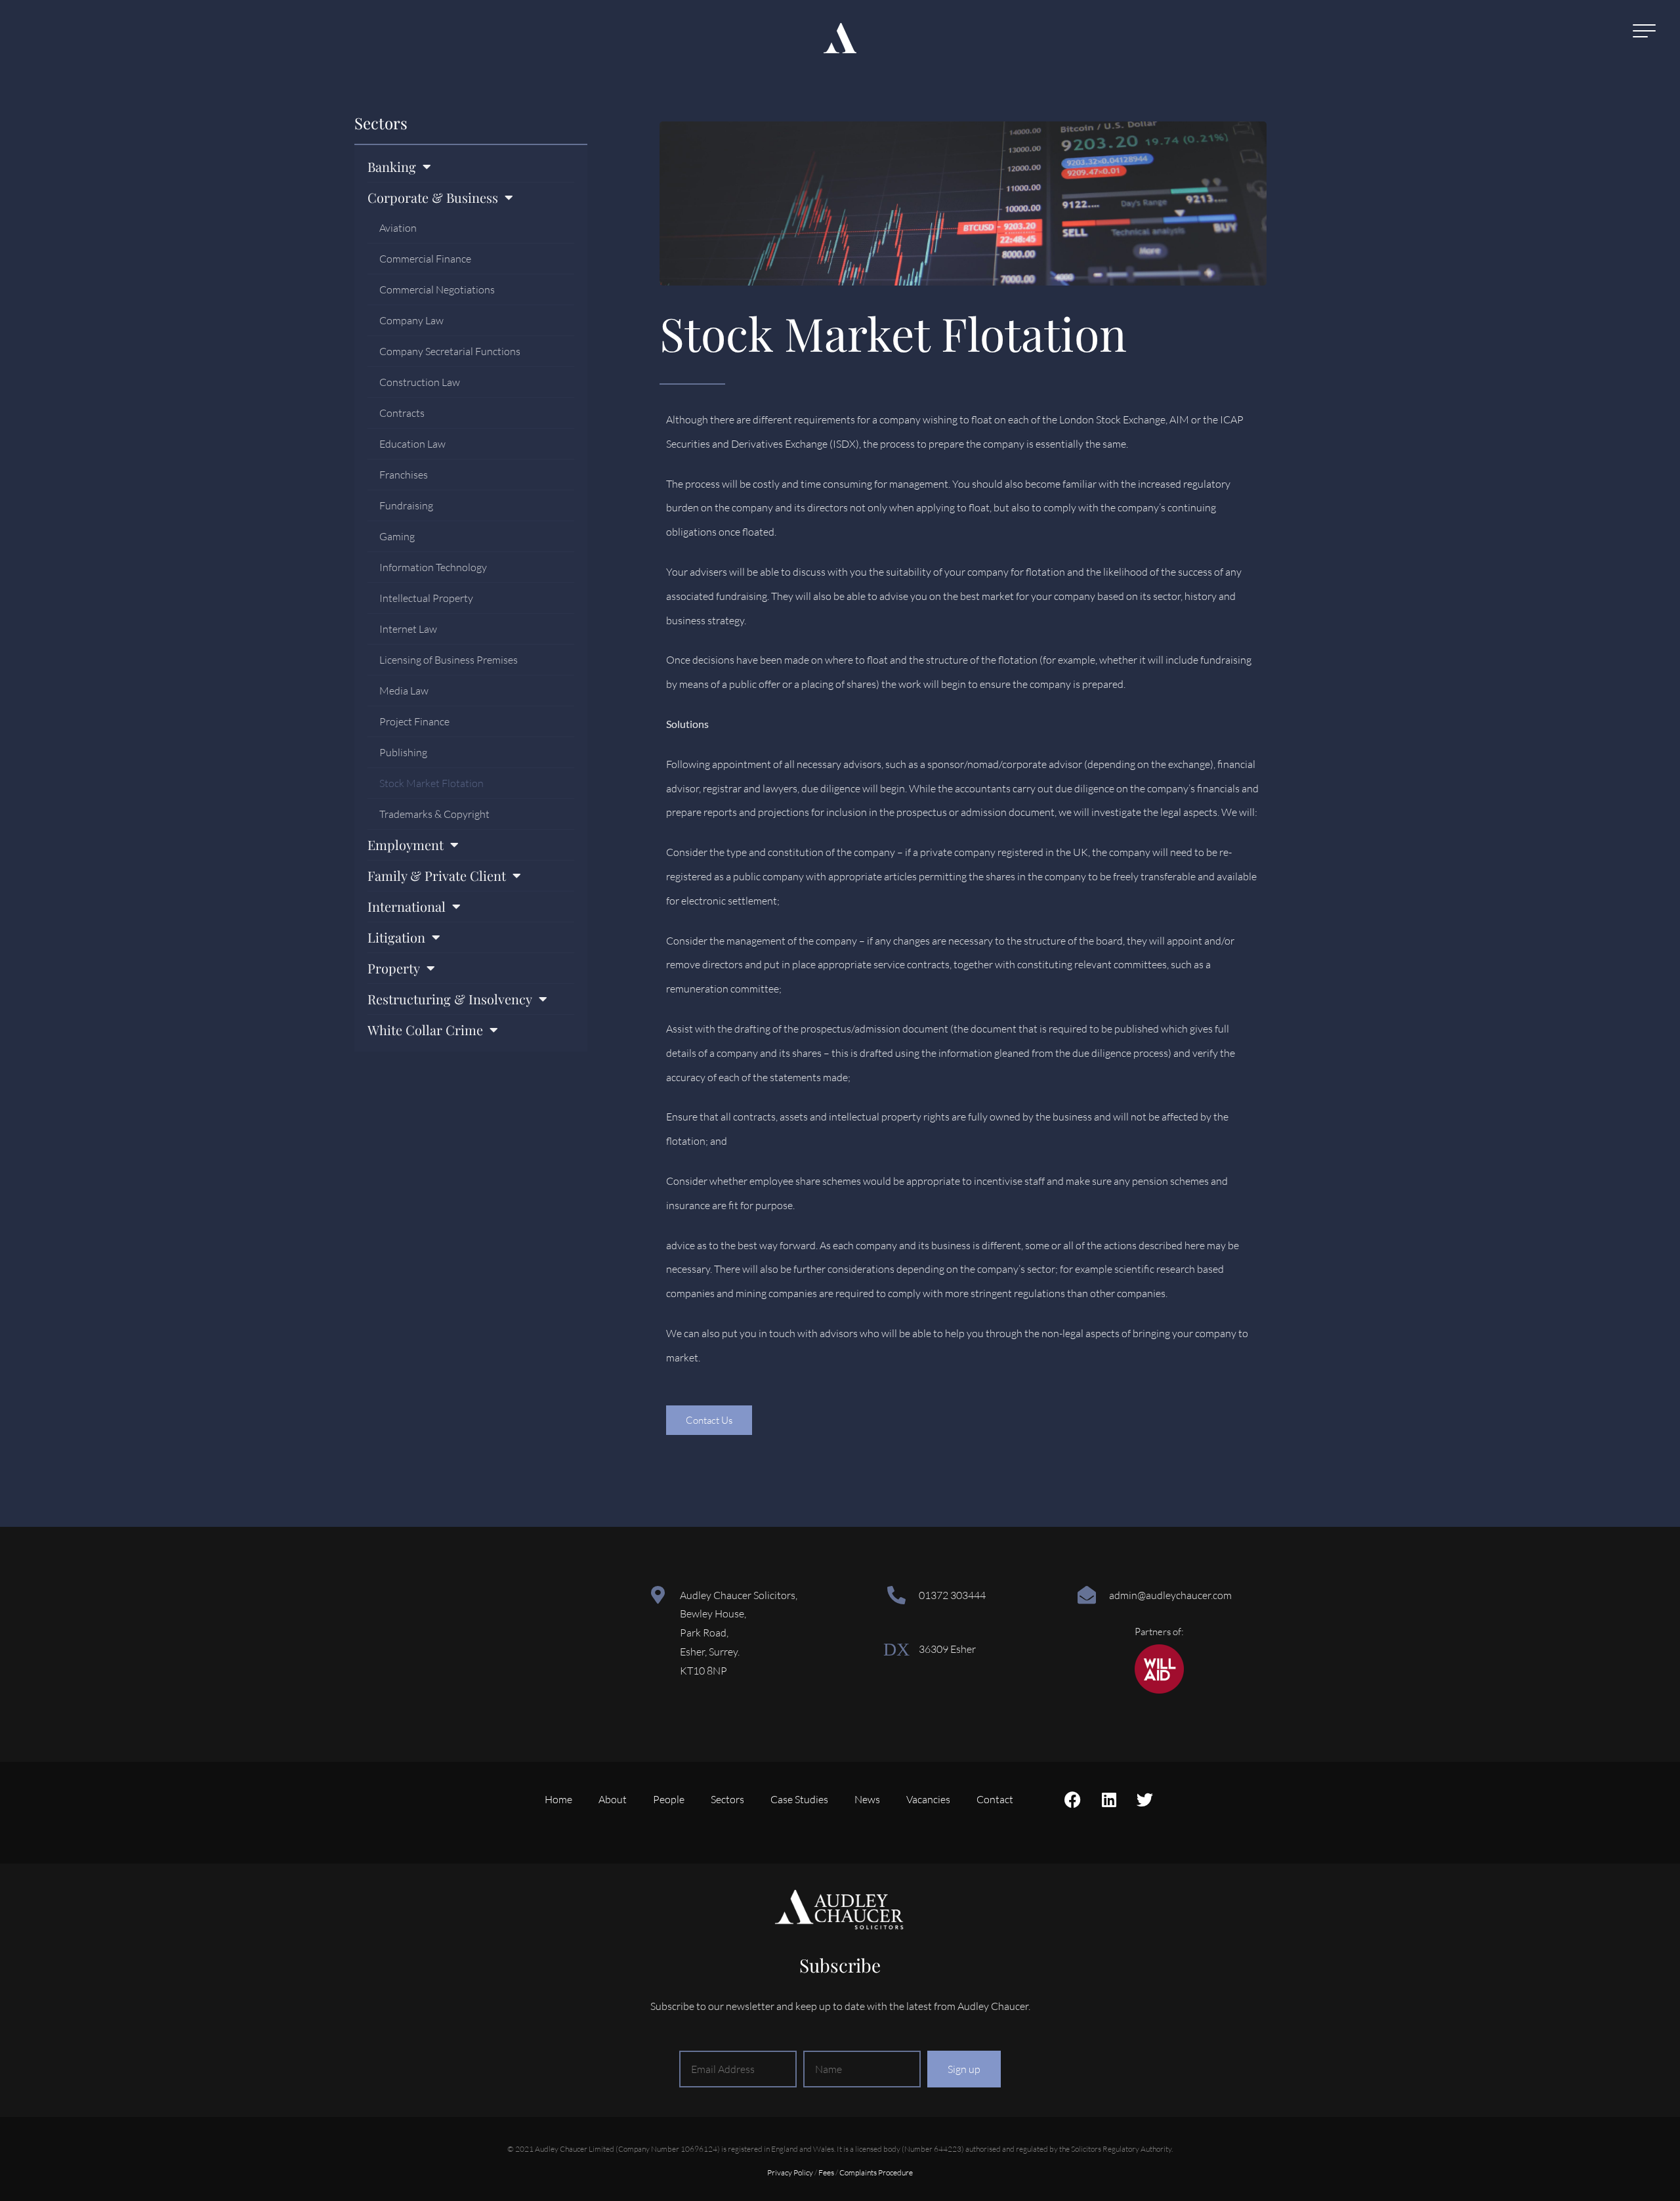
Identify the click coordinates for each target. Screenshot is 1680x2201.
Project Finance (414, 721)
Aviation (398, 228)
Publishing (403, 752)
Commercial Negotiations (437, 289)
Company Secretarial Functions (450, 351)
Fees (826, 2172)
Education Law (412, 444)
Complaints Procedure (876, 2172)
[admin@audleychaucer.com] (1087, 1595)
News (867, 1799)
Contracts (402, 413)
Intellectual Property (426, 598)
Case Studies (799, 1799)
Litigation (396, 937)
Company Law (411, 320)
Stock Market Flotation (431, 783)
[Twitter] (1145, 1799)
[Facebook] (1073, 1799)
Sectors (381, 123)
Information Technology (433, 567)
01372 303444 (952, 1595)
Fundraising (406, 505)
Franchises (404, 475)
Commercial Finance (425, 259)
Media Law (404, 691)
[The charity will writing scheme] (1159, 1690)
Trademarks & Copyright (434, 814)
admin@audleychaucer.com (1170, 1595)
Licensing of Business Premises (449, 660)
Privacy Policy (790, 2172)
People (669, 1799)
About (613, 1799)
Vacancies (928, 1799)
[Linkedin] (1109, 1799)
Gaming (397, 536)
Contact (995, 1799)
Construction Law (420, 382)
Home (558, 1799)
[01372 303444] (896, 1595)
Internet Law (408, 629)
